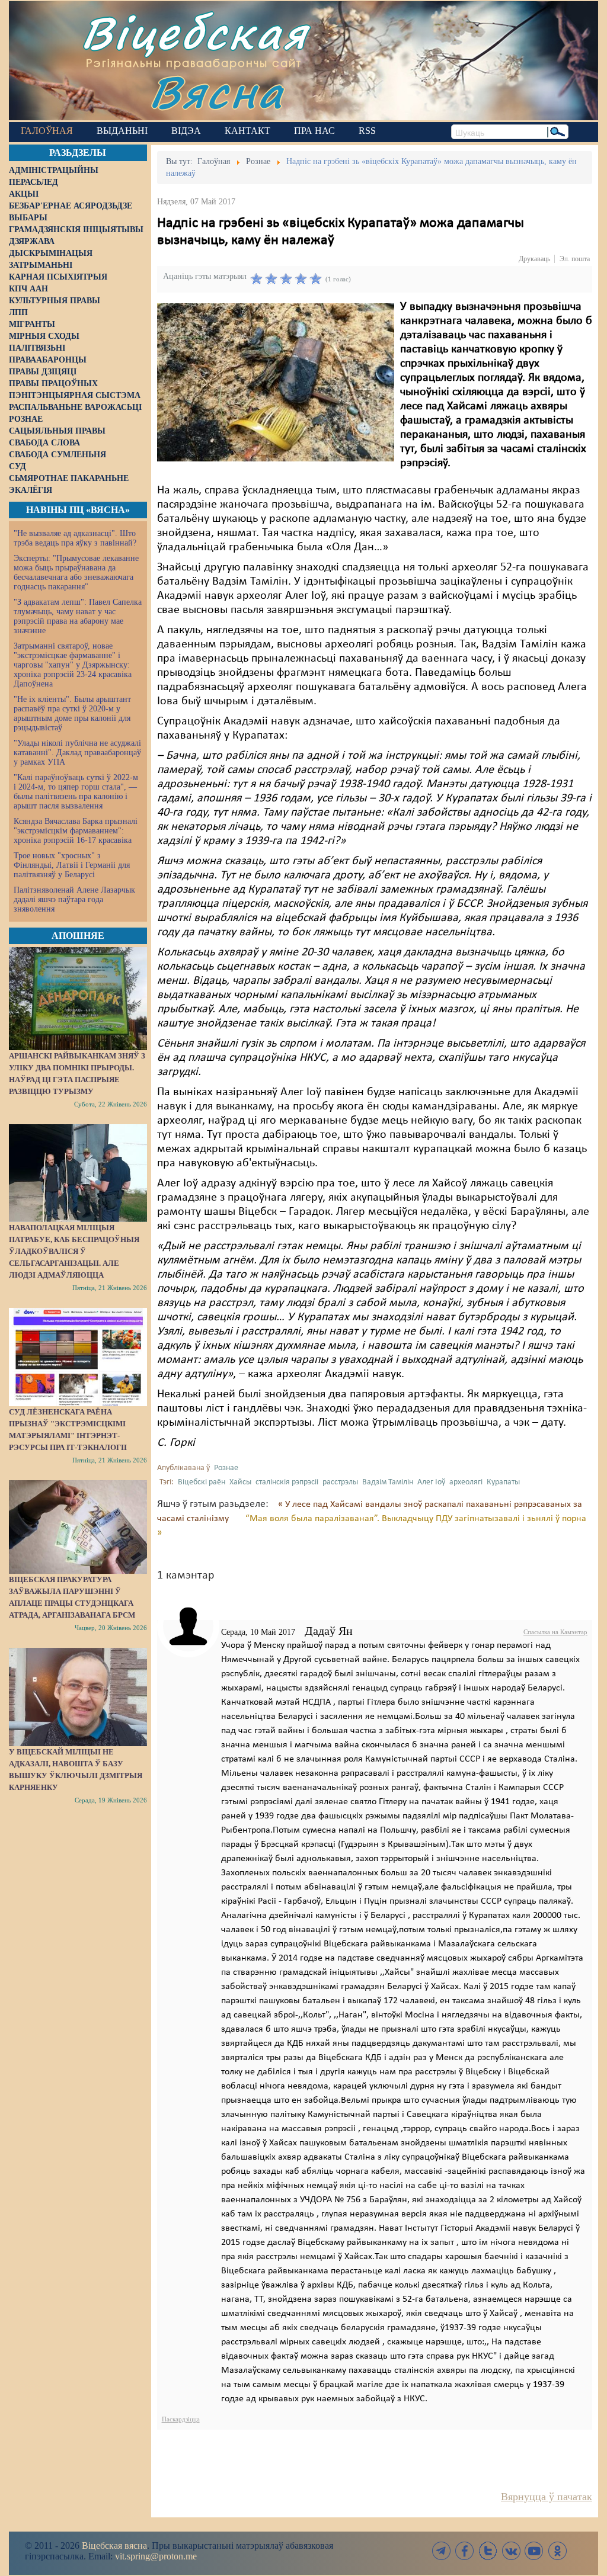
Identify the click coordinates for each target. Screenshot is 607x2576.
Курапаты (503, 1482)
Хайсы (240, 1482)
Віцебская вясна (114, 2545)
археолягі (466, 1482)
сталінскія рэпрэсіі (287, 1482)
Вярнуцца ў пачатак (547, 2497)
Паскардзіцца (181, 2419)
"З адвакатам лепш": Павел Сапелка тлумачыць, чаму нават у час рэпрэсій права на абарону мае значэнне (78, 616)
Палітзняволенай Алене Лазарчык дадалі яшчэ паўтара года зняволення (74, 899)
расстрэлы (340, 1482)
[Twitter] (488, 2551)
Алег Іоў (431, 1482)
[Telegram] (442, 2551)
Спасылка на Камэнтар (555, 1632)
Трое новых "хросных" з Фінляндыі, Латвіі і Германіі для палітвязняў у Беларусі (72, 865)
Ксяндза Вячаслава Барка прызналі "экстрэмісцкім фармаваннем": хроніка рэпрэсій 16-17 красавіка (76, 831)
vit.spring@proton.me (156, 2556)
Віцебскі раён (202, 1482)
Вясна (217, 92)
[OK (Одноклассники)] (557, 2551)
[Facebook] (465, 2551)
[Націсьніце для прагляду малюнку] (276, 382)
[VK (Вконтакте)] (511, 2551)
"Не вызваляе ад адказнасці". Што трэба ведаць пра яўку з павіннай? (75, 538)
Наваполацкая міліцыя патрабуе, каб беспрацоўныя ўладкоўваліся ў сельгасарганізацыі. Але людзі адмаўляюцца (74, 1251)
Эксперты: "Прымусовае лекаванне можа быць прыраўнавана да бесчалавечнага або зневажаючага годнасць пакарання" (76, 572)
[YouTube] (534, 2551)
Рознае (226, 1468)
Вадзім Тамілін (388, 1482)
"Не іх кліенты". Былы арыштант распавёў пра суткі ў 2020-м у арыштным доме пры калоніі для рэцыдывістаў (72, 713)
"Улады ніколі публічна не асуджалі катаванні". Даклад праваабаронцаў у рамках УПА (77, 753)
